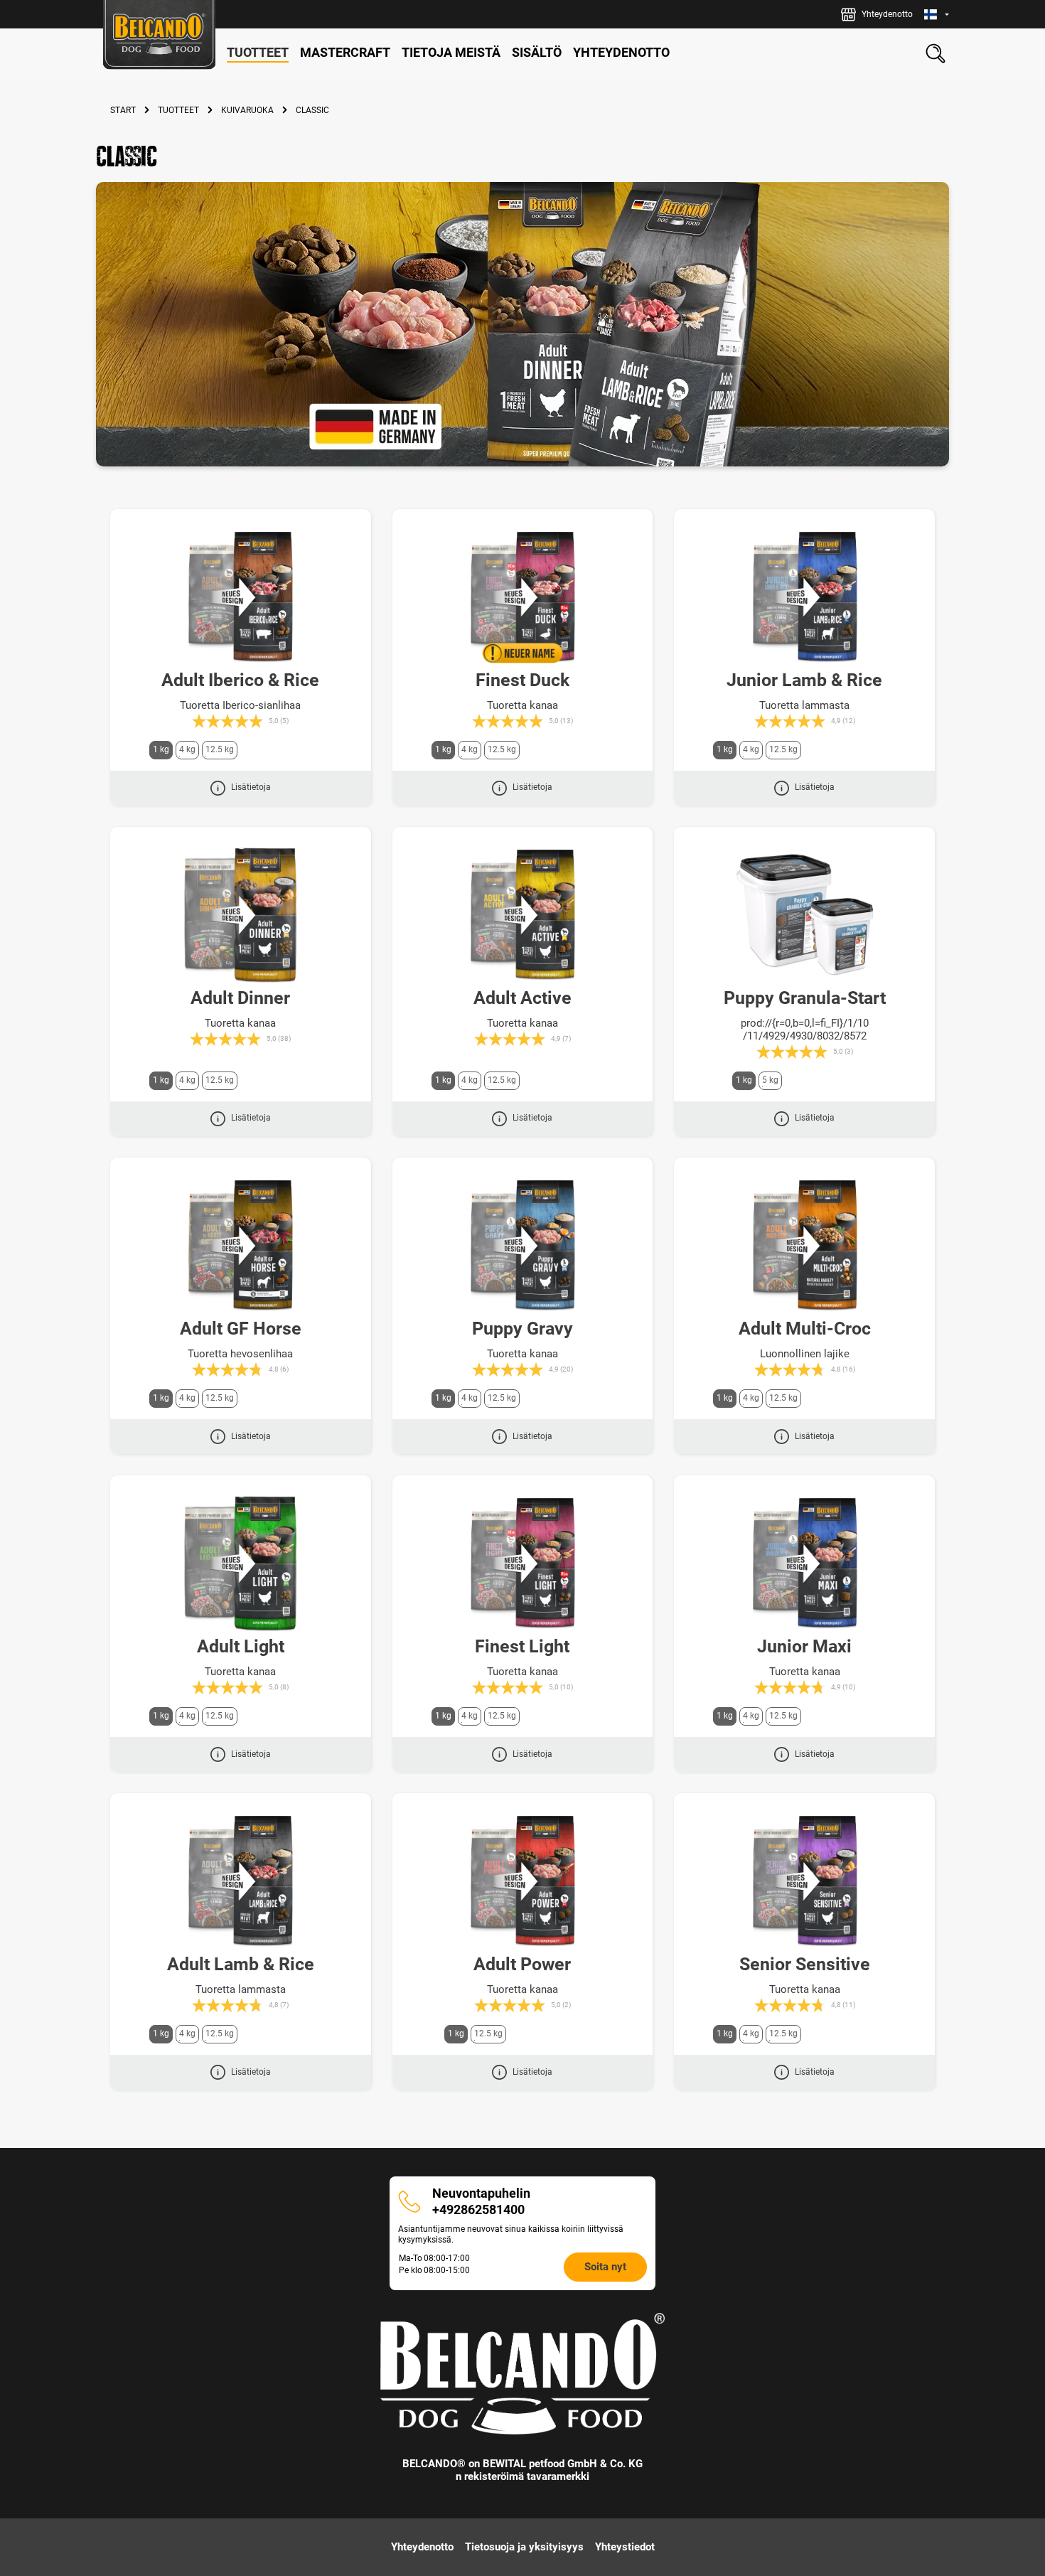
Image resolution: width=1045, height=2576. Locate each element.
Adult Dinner (240, 998)
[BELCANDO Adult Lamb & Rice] (241, 1881)
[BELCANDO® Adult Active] (523, 915)
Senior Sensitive (805, 1964)
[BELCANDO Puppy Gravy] (523, 1246)
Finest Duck (522, 680)
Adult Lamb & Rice (241, 1964)
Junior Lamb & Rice (804, 680)
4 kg (187, 749)
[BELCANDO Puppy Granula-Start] (804, 915)
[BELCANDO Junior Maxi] (804, 1564)
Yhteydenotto (422, 2547)
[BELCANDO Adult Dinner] (241, 915)
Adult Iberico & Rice (240, 680)
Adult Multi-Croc (805, 1329)
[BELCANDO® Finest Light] (523, 1564)
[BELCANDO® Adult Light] (241, 1564)
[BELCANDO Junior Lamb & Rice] (804, 597)
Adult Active (522, 998)
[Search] (936, 53)
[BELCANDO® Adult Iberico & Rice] (241, 597)
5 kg (770, 1080)
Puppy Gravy (522, 1329)
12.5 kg (220, 749)
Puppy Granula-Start (805, 998)
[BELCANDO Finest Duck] (523, 597)
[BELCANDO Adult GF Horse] (241, 1246)
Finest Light (522, 1646)
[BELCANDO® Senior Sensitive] (804, 1881)
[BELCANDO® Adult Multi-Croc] (804, 1246)
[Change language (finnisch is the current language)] (937, 15)
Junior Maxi (804, 1646)
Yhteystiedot (625, 2547)
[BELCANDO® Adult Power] (523, 1881)
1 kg (161, 749)
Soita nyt (605, 2267)
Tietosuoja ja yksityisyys (524, 2547)
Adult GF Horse (241, 1329)
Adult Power (522, 1964)
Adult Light (241, 1646)
